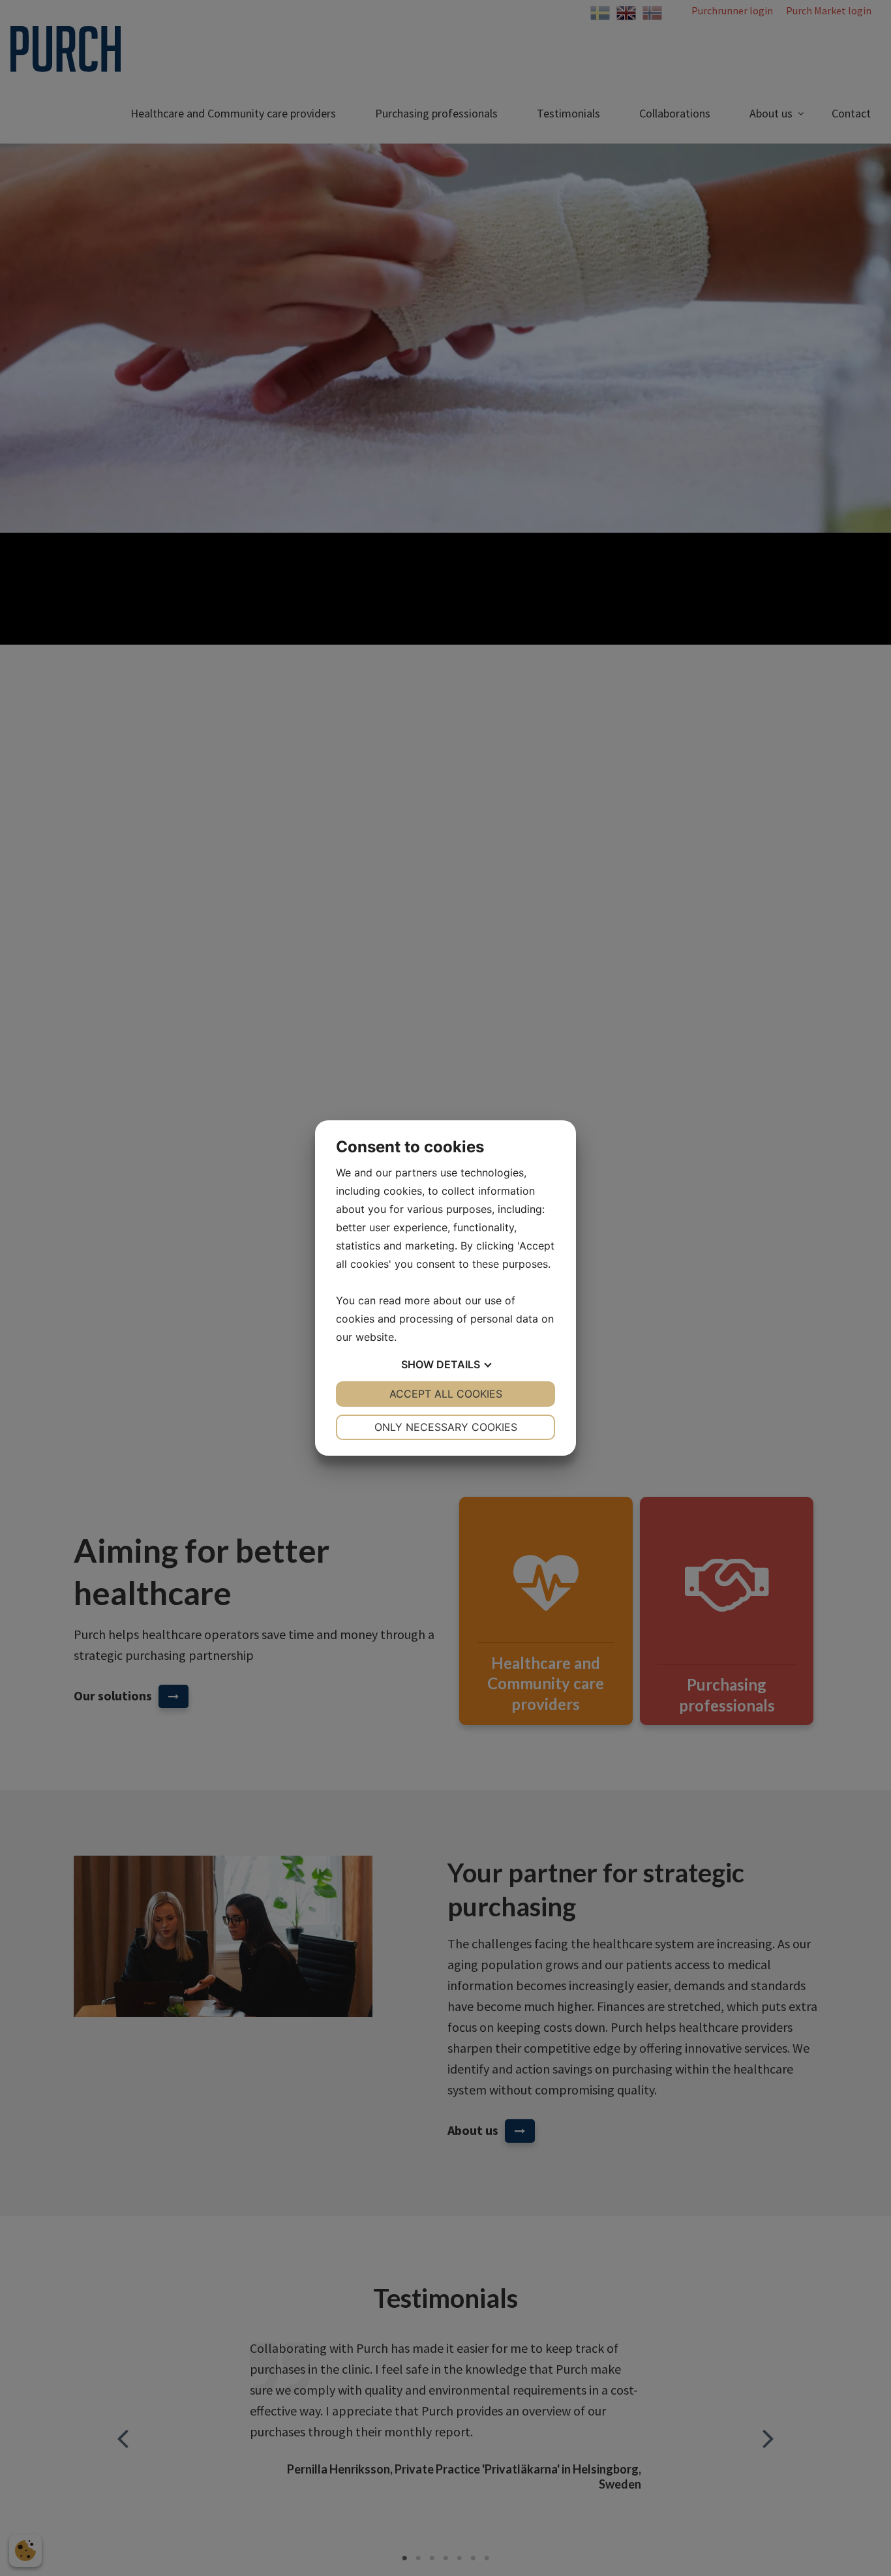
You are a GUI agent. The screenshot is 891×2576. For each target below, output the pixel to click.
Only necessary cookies (446, 1427)
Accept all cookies (446, 1394)
